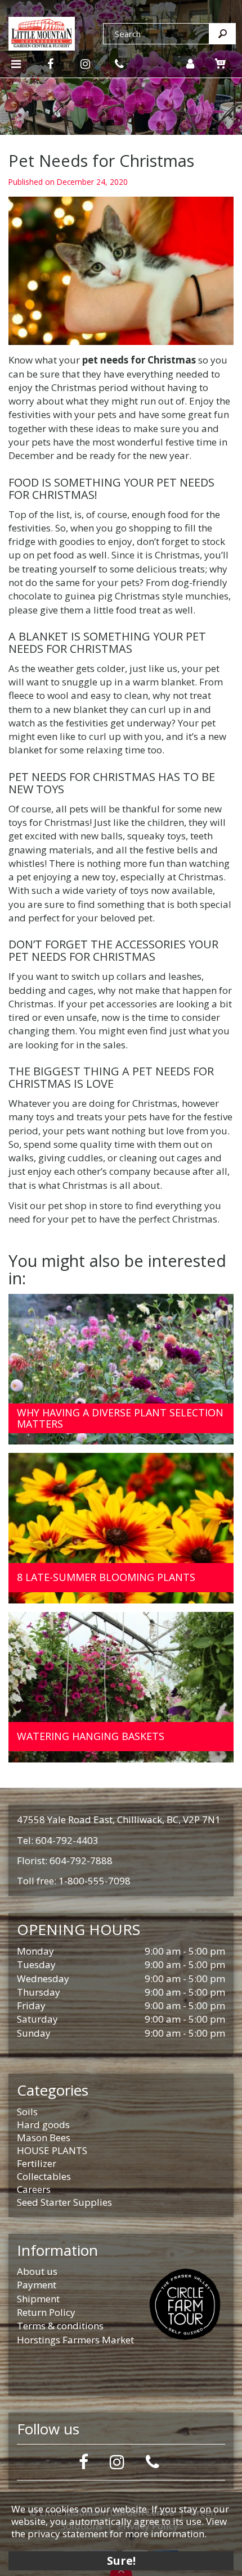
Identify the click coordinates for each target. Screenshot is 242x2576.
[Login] (190, 64)
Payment (37, 2285)
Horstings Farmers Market (75, 2340)
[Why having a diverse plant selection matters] (121, 1369)
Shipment (38, 2299)
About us (37, 2271)
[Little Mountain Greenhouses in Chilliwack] (42, 32)
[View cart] (221, 63)
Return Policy (46, 2312)
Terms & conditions (60, 2326)
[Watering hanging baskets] (121, 1687)
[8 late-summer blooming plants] (121, 1528)
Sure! (121, 2561)
